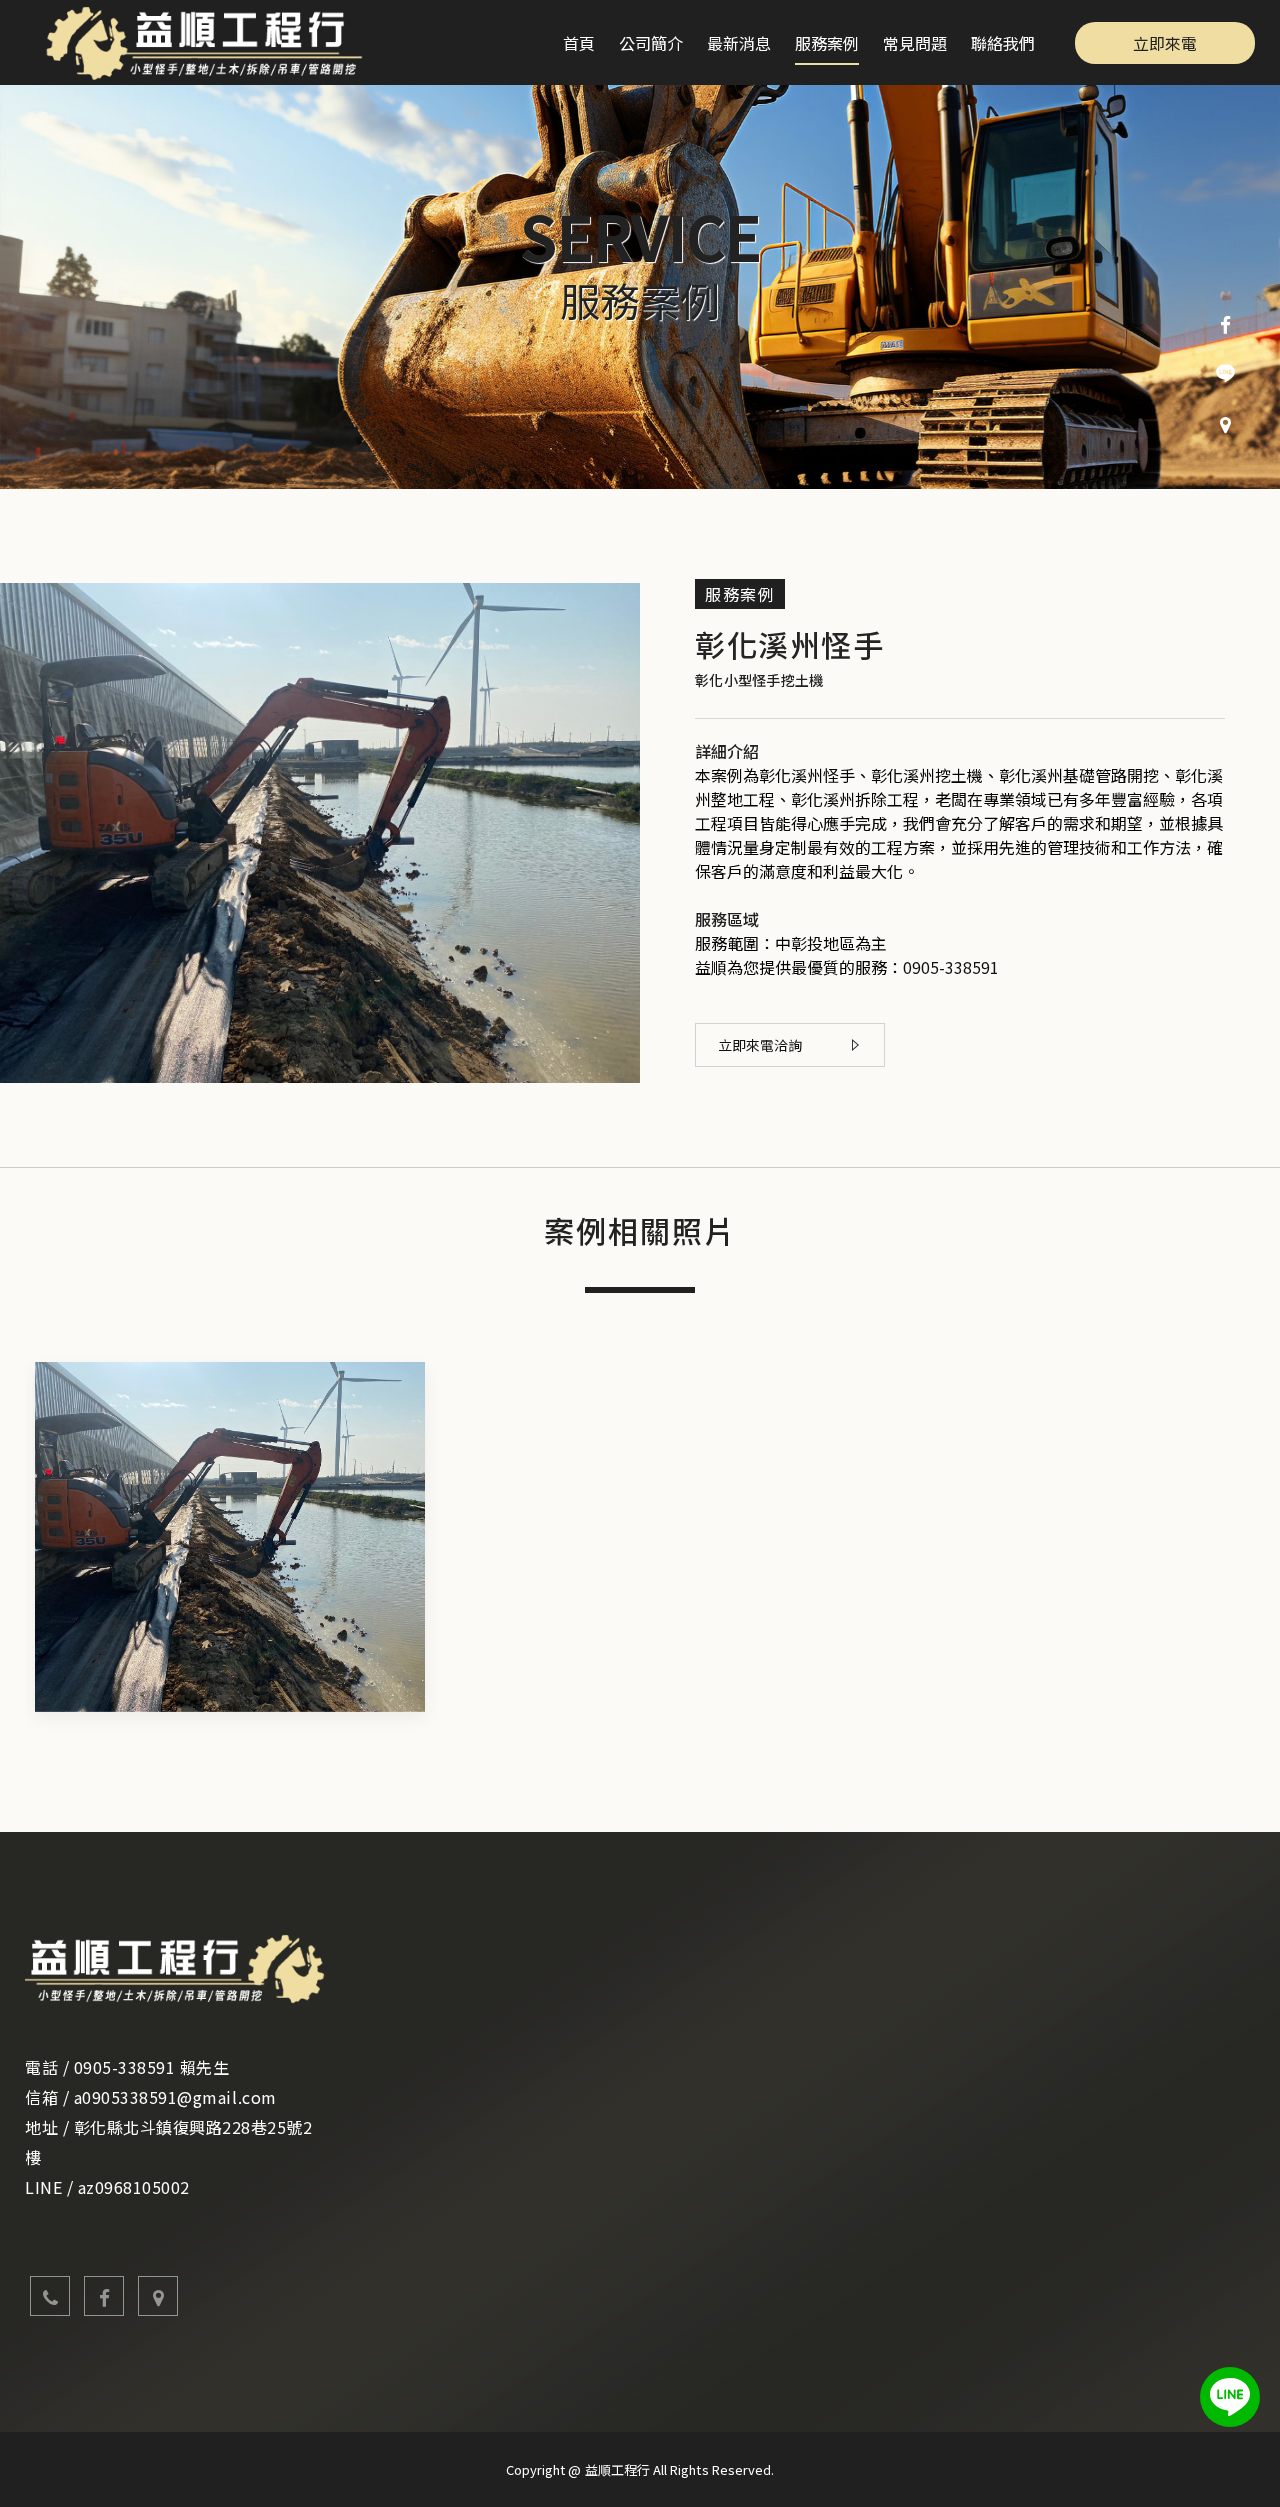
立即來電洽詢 (760, 1045)
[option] (640, 287)
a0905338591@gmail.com (175, 2097)
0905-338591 (951, 967)
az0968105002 (134, 2187)
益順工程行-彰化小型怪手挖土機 (212, 42)
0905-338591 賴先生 (152, 2067)
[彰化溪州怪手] (230, 1537)
